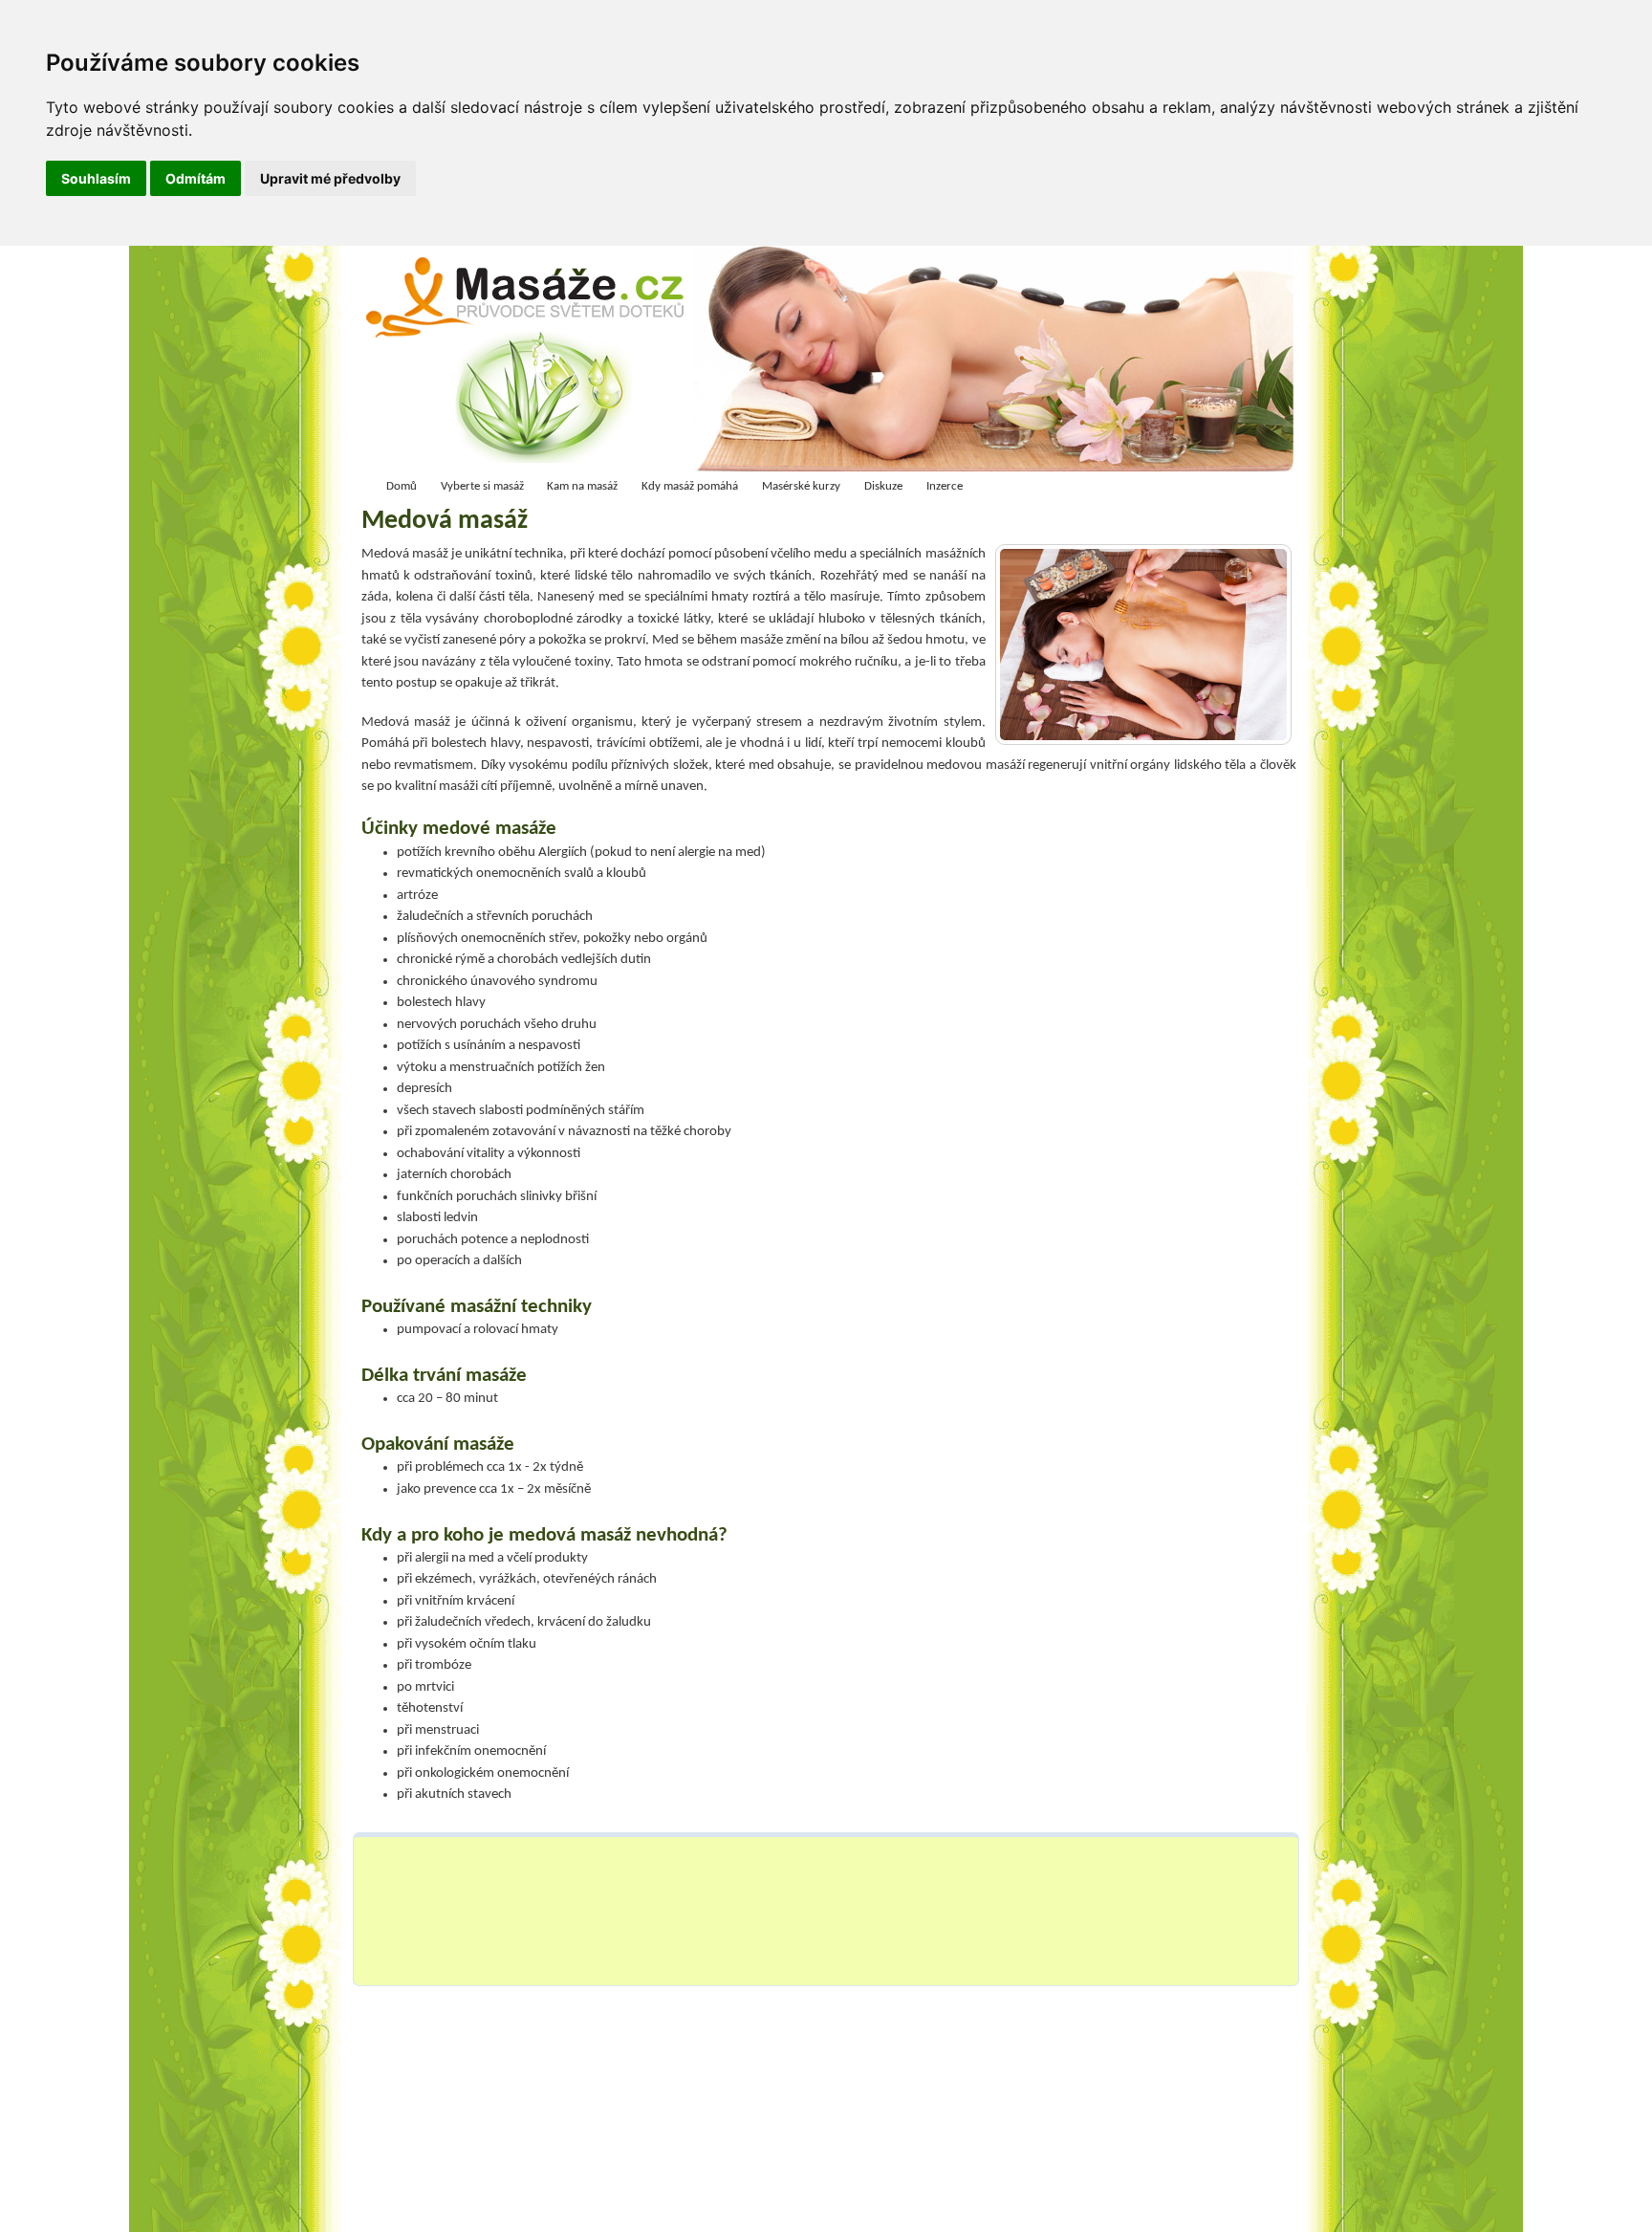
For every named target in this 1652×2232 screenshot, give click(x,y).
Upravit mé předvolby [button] (330, 178)
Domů (402, 486)
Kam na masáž (582, 486)
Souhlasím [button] (96, 178)
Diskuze (883, 486)
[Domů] (531, 363)
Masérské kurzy (801, 486)
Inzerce (945, 486)
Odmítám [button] (196, 178)
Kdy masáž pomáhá (690, 486)
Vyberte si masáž (482, 486)
